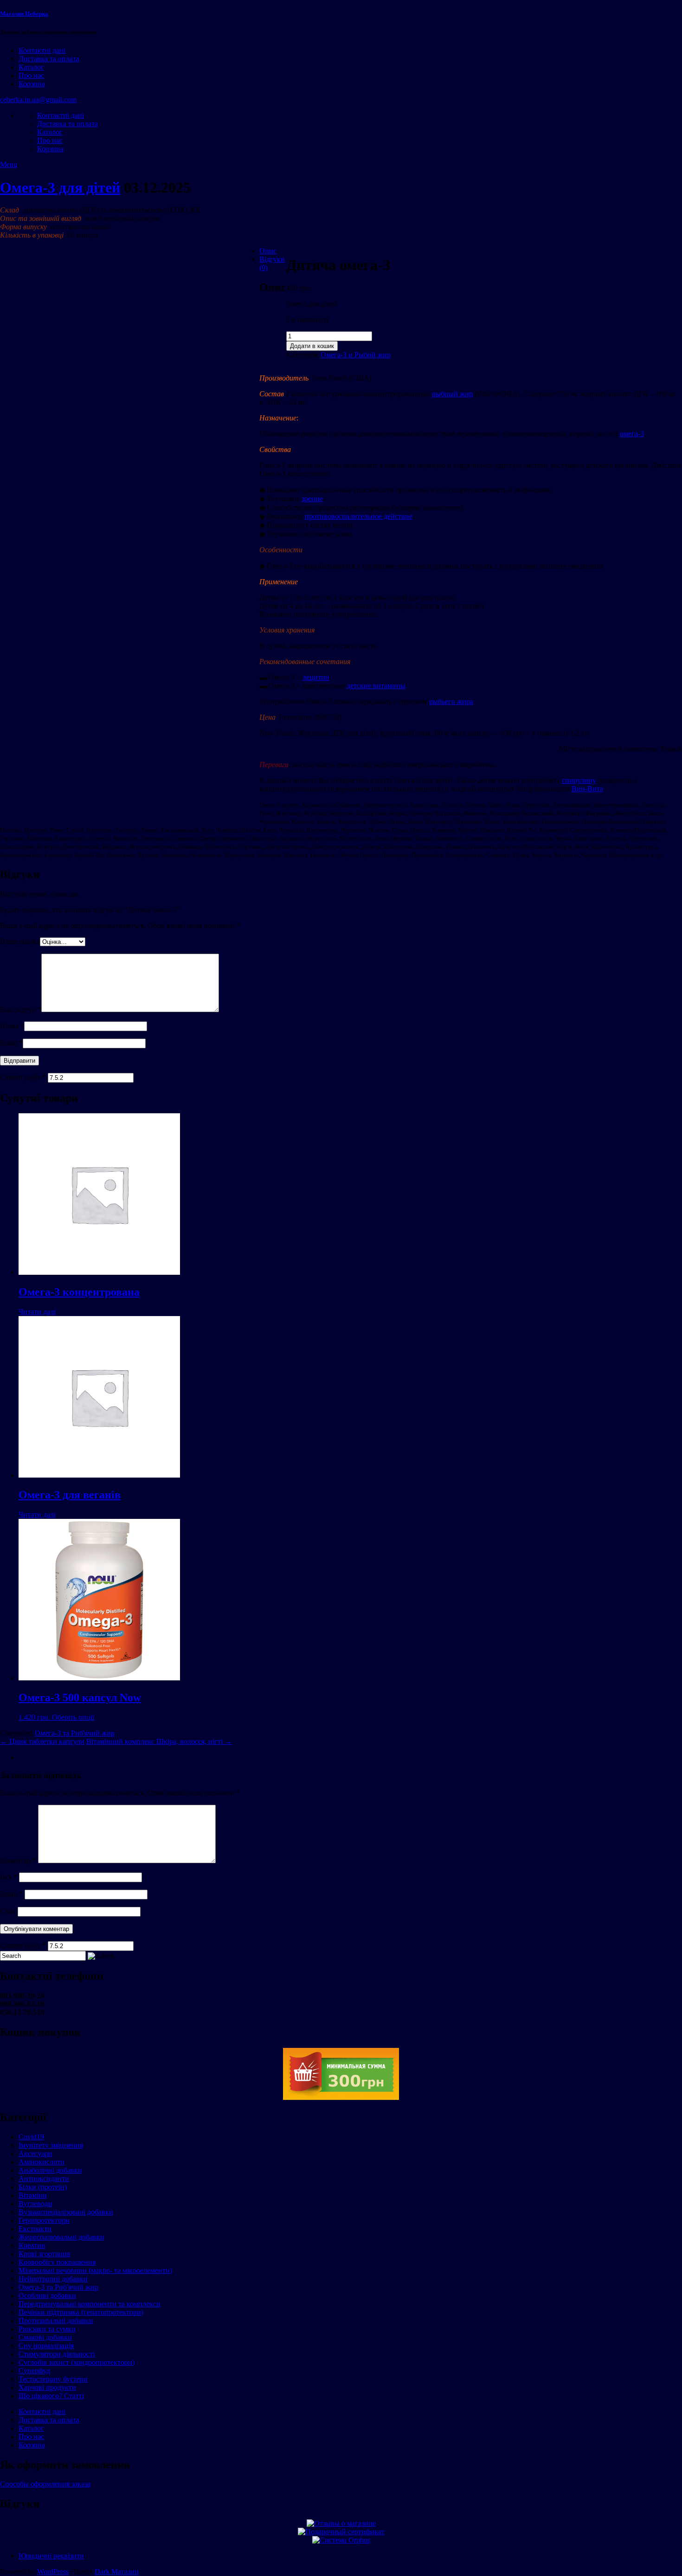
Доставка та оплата (49, 59)
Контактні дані (42, 50)
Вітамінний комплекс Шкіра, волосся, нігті (159, 1741)
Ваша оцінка (20, 941)
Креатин (32, 2245)
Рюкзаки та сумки (47, 2329)
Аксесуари (35, 2153)
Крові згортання (44, 2254)
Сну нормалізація (46, 2346)
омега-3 (632, 434)
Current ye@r (23, 1077)
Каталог (31, 67)
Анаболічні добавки (50, 2170)
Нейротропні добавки (53, 2279)
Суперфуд (34, 2371)
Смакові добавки (45, 2337)
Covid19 (31, 2137)
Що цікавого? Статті (51, 2396)
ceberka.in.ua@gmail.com (38, 100)
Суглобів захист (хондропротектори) (77, 2362)
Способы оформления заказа (45, 2484)
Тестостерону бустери (53, 2379)
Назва (12, 1026)
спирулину (579, 780)
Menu (9, 165)
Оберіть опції (73, 1717)
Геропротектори (44, 2220)
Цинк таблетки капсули (42, 1741)
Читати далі (37, 1312)
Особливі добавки (47, 2295)
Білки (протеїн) (43, 2187)
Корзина (32, 84)
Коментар (18, 1861)
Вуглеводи (35, 2204)
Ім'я (9, 1877)
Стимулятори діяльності (57, 2354)
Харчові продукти (47, 2387)
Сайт (8, 1911)
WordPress (53, 2572)
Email (11, 1043)
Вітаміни (33, 2195)
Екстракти (35, 2229)
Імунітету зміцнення (51, 2145)
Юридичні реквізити (51, 2556)
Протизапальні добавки (56, 2321)
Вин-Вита (587, 789)
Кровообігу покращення (57, 2262)
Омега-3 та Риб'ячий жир (75, 1733)
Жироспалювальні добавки (61, 2237)
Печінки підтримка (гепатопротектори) (81, 2312)
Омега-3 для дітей (60, 187)
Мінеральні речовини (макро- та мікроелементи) (95, 2270)
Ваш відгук (21, 1010)
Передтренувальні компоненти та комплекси (90, 2304)
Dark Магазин (117, 2572)
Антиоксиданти (44, 2179)
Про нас (31, 75)
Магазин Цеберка (24, 14)
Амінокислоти (42, 2162)
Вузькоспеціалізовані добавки (66, 2212)
